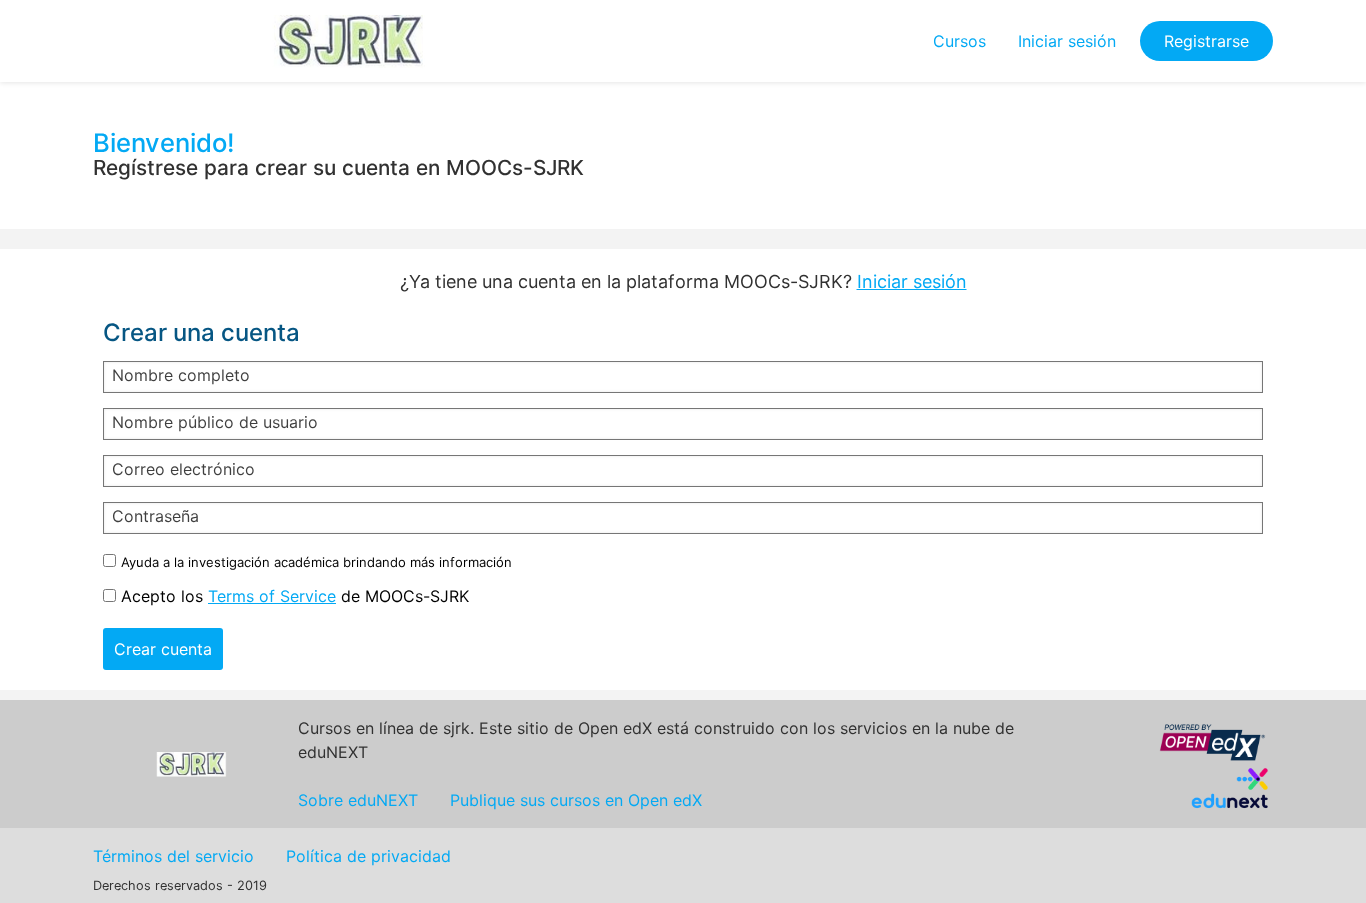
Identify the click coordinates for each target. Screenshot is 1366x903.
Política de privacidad (368, 856)
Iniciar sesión (1067, 41)
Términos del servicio (173, 856)
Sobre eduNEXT (358, 800)
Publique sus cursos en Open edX (576, 800)
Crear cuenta (163, 649)
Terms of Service (272, 596)
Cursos (959, 41)
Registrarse (1206, 41)
